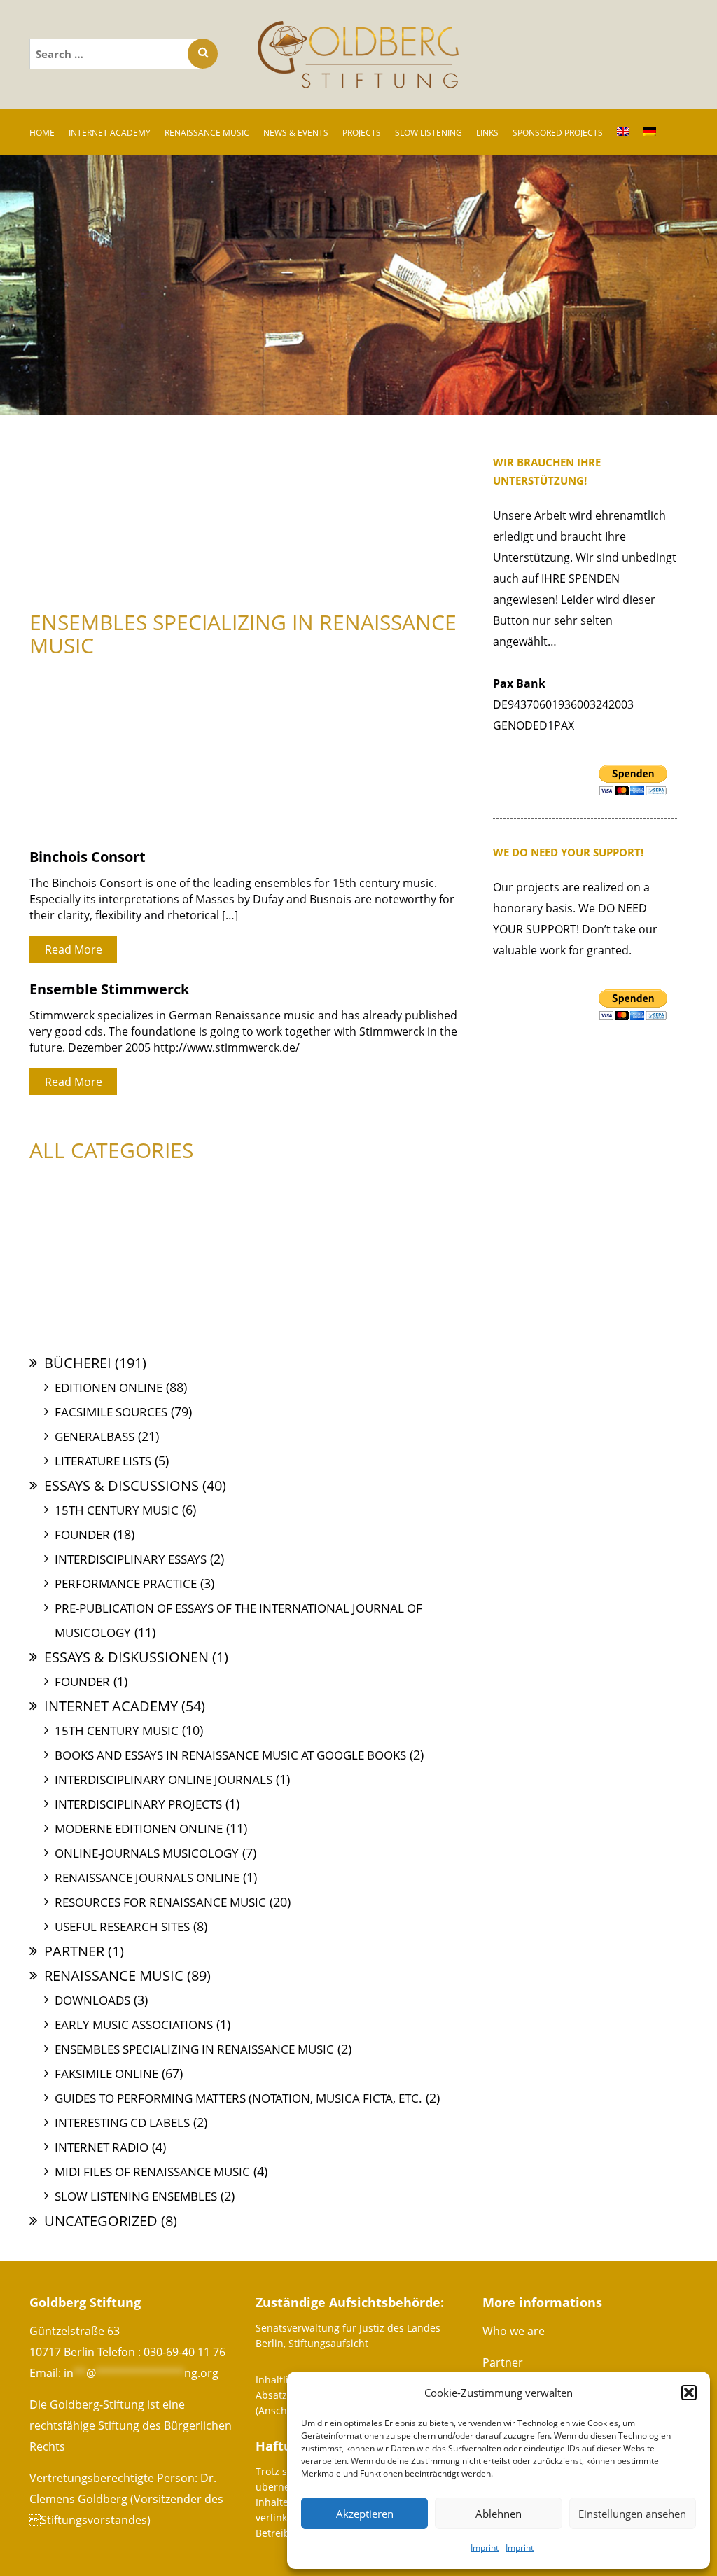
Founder (82, 1534)
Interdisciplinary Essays (131, 1559)
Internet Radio (102, 2147)
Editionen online (109, 1387)
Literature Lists (103, 1461)
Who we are (514, 2331)
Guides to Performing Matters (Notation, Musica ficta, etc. (238, 2098)
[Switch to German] (650, 132)
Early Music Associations (134, 2025)
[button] (689, 2393)
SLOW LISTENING (429, 133)
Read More (74, 949)
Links (487, 133)
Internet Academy (111, 1706)
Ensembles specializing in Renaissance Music (194, 2049)
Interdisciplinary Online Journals (163, 1780)
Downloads (92, 2000)
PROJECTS (362, 133)
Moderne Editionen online (139, 1829)
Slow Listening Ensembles (136, 2196)
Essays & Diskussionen (126, 1657)
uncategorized (101, 2221)
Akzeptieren (365, 2514)
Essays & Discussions (121, 1485)
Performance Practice (126, 1583)
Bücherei (78, 1363)
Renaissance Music (114, 1976)
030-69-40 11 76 (185, 2352)
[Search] (203, 54)
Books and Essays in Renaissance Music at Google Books (230, 1755)
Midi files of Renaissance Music (152, 2172)
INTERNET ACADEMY (110, 133)
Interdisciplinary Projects (138, 1804)
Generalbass (95, 1436)
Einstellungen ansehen (632, 2514)
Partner (74, 1951)
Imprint (485, 2548)
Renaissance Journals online (147, 1878)
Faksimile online (106, 2074)
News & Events (296, 133)
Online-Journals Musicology (147, 1853)
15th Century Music (117, 1510)
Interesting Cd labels (122, 2123)
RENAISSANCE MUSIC (207, 133)
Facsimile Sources (111, 1412)
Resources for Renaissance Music (160, 1902)
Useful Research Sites (122, 1927)
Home (42, 133)
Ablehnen (499, 2514)
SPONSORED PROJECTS (558, 133)
